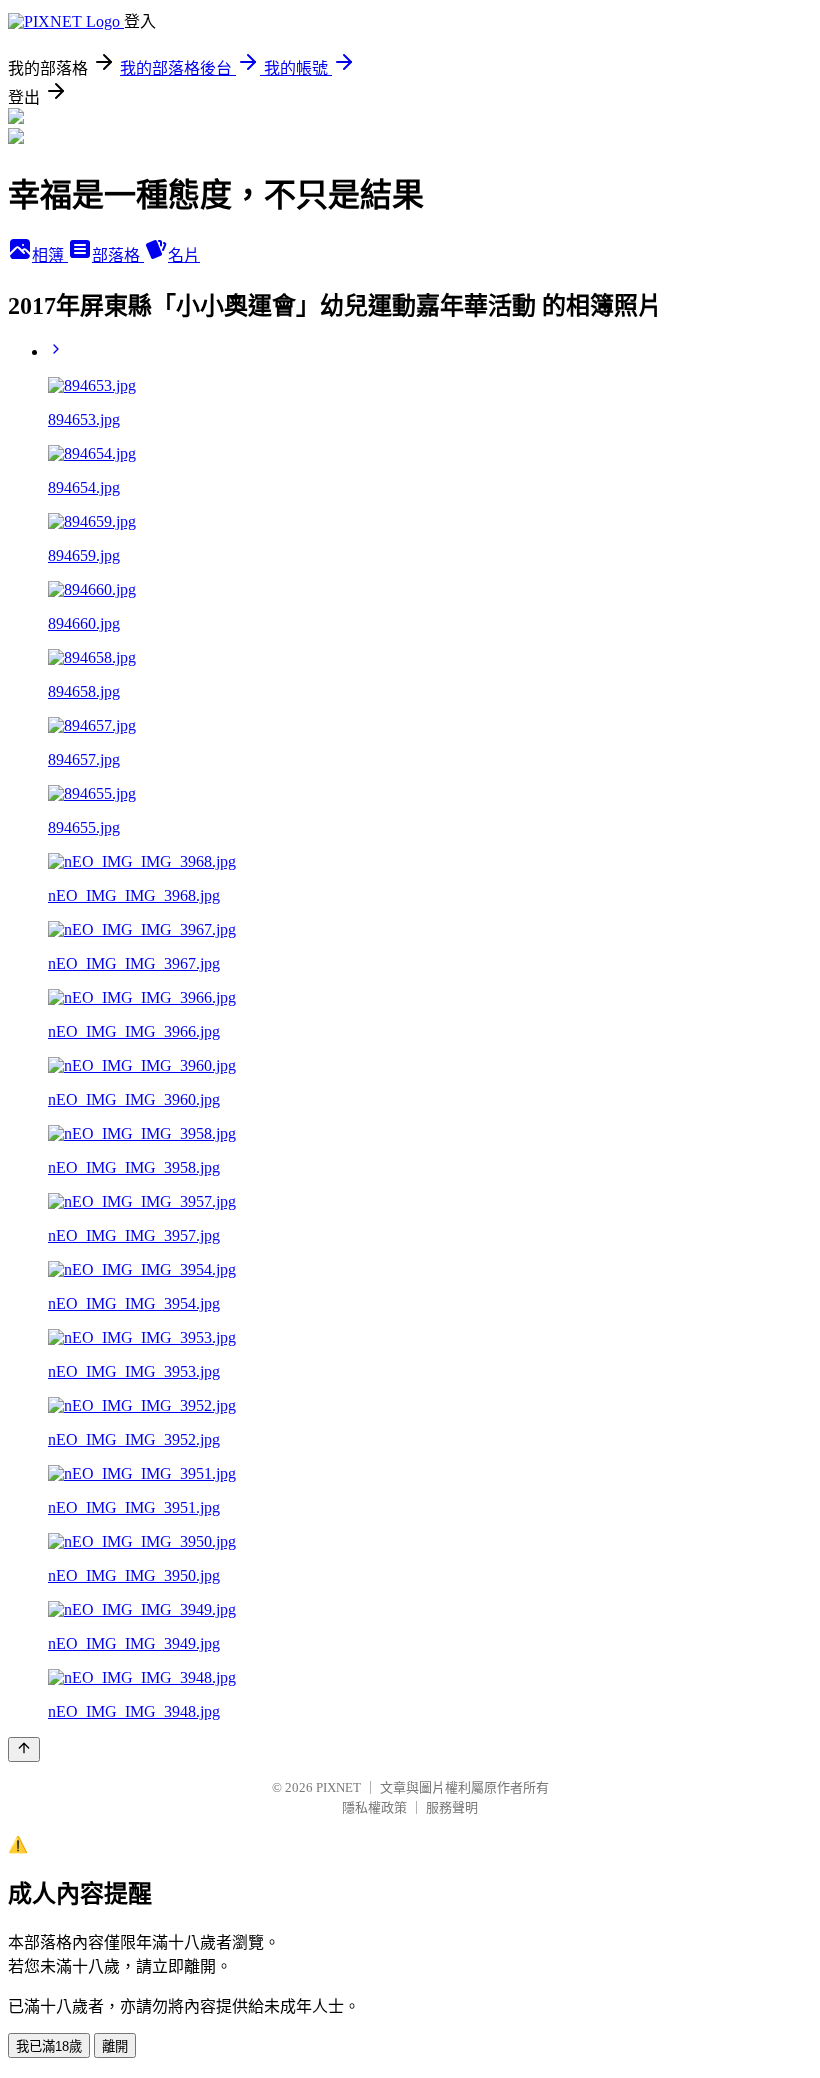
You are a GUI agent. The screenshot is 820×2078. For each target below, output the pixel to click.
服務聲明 (452, 1807)
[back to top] (24, 1749)
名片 (184, 255)
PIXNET (338, 1787)
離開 (115, 2046)
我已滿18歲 (49, 2046)
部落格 (118, 255)
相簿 (50, 255)
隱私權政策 (374, 1807)
